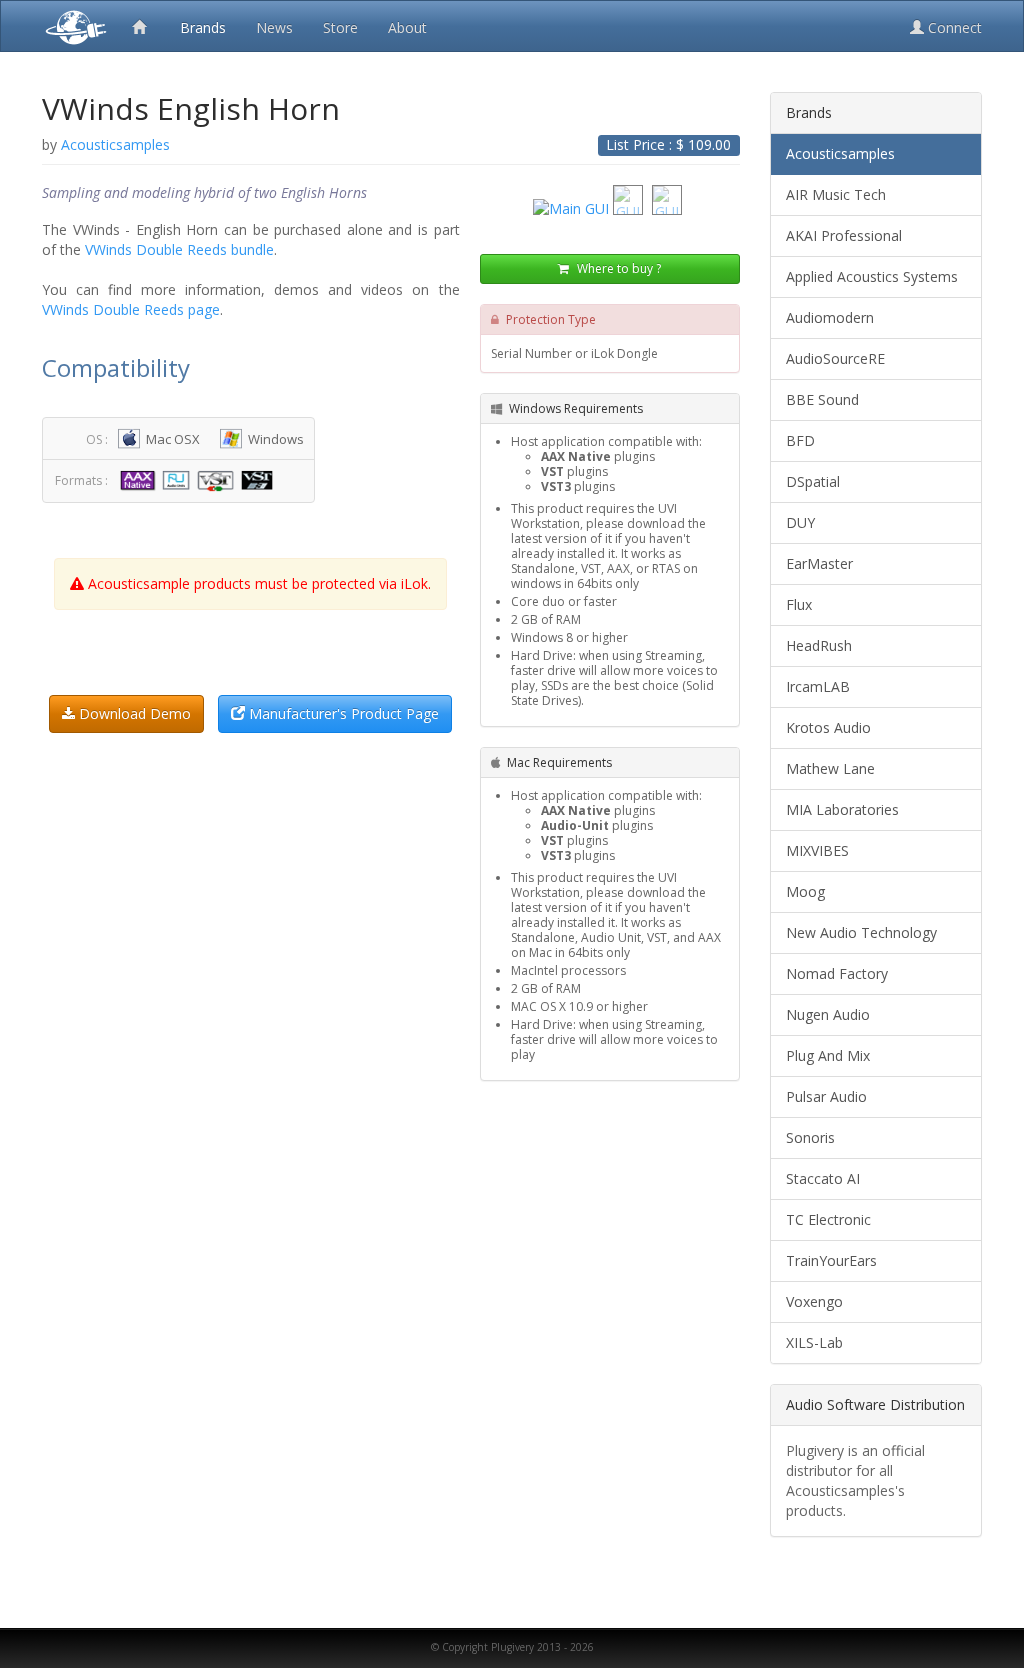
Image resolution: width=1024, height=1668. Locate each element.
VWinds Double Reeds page (131, 309)
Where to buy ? (617, 268)
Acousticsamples (840, 153)
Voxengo (814, 1301)
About (407, 27)
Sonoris (810, 1137)
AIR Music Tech (836, 194)
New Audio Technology (861, 932)
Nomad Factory (837, 973)
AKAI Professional (844, 235)
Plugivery (72, 26)
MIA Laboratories (842, 809)
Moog (805, 891)
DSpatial (813, 481)
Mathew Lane (830, 768)
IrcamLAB (818, 686)
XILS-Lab (814, 1342)
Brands (203, 27)
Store (340, 27)
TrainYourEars (831, 1260)
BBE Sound (822, 399)
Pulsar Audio (826, 1096)
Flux (799, 604)
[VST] (218, 479)
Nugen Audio (828, 1014)
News (274, 27)
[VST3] (259, 479)
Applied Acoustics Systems (872, 276)
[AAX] (140, 479)
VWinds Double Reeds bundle (179, 249)
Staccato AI (823, 1178)
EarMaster (819, 563)
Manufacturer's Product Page (342, 713)
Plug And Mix (828, 1055)
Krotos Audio (828, 727)
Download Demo (133, 713)
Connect (953, 27)
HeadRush (819, 645)
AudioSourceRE (835, 358)
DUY (800, 522)
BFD (800, 440)
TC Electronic (828, 1219)
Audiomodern (830, 317)
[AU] (178, 479)
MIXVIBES (817, 850)
